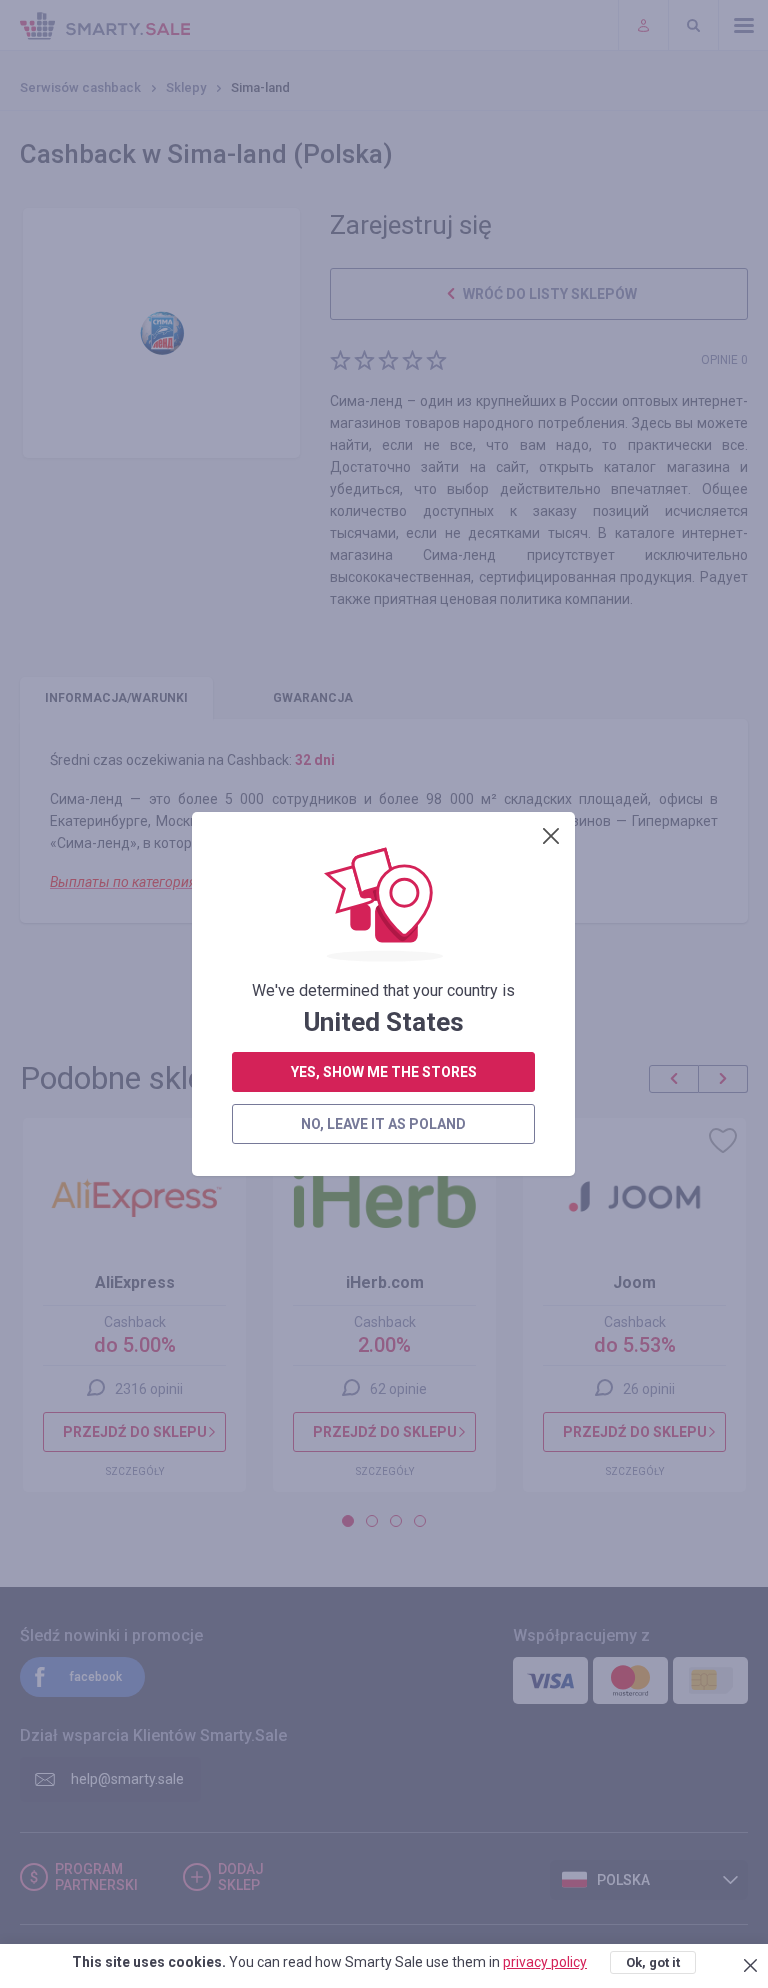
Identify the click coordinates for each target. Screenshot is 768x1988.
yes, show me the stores (384, 1072)
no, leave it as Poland (383, 1124)
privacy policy (545, 1962)
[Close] (551, 836)
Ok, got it (653, 1962)
